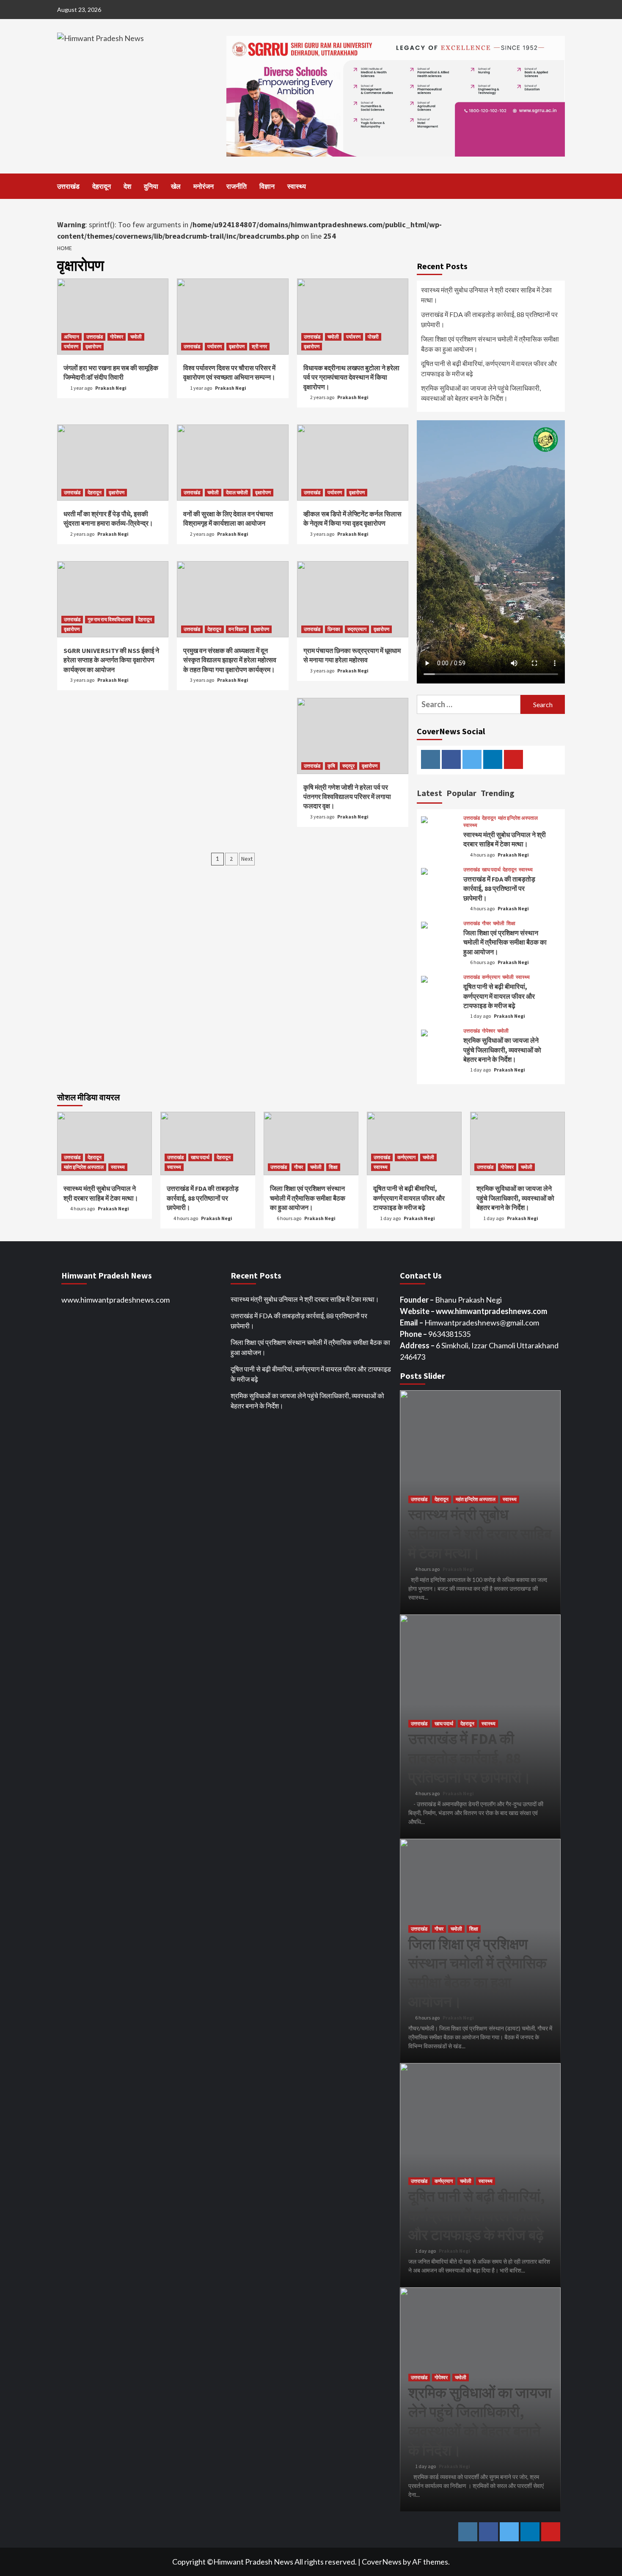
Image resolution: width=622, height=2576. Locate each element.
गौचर (486, 923)
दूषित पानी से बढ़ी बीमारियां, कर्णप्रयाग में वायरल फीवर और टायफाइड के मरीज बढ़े (489, 368)
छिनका (334, 629)
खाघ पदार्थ (491, 870)
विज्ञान (267, 186)
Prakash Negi (111, 388)
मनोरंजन (204, 186)
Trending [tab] (498, 793)
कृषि (331, 766)
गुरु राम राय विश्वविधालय (109, 619)
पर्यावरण (71, 346)
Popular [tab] (461, 793)
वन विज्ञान (237, 629)
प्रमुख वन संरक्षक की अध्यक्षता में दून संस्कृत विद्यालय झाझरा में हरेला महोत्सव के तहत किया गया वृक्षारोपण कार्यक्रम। (230, 660)
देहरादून (102, 186)
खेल (176, 186)
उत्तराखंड (68, 186)
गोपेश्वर (117, 337)
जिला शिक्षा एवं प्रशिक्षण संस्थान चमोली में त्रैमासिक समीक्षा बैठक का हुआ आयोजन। (490, 344)
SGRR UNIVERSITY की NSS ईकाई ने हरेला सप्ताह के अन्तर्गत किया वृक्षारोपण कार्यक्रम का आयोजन (111, 660)
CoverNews (382, 2562)
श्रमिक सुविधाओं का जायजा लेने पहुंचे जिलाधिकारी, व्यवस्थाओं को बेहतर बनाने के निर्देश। (481, 393)
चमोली (136, 337)
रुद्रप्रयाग (357, 629)
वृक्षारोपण (93, 346)
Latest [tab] (429, 793)
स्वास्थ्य (297, 186)
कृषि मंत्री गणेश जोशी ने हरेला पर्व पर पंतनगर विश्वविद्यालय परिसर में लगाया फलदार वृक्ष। (347, 797)
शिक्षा (511, 923)
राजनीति (237, 186)
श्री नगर (259, 346)
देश (127, 186)
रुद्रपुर (348, 766)
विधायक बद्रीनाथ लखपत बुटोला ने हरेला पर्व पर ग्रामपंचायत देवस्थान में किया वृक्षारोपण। (351, 377)
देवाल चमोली (237, 492)
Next (247, 859)
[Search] (560, 186)
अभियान (72, 337)
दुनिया (151, 186)
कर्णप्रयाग (491, 977)
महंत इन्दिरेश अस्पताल (518, 818)
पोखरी (373, 337)
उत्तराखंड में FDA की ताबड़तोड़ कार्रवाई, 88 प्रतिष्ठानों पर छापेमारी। (489, 319)
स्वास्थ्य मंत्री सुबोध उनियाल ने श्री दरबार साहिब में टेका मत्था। (486, 295)
